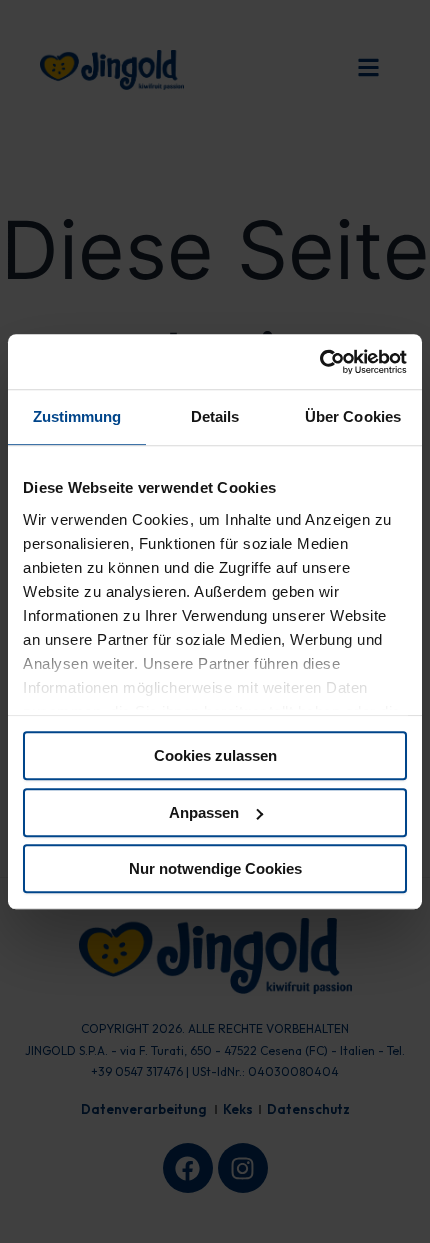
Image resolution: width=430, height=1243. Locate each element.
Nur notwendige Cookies (215, 868)
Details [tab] (215, 416)
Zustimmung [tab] (77, 416)
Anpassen (204, 812)
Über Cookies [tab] (353, 416)
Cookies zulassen (215, 755)
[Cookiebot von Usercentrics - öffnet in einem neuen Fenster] (319, 362)
